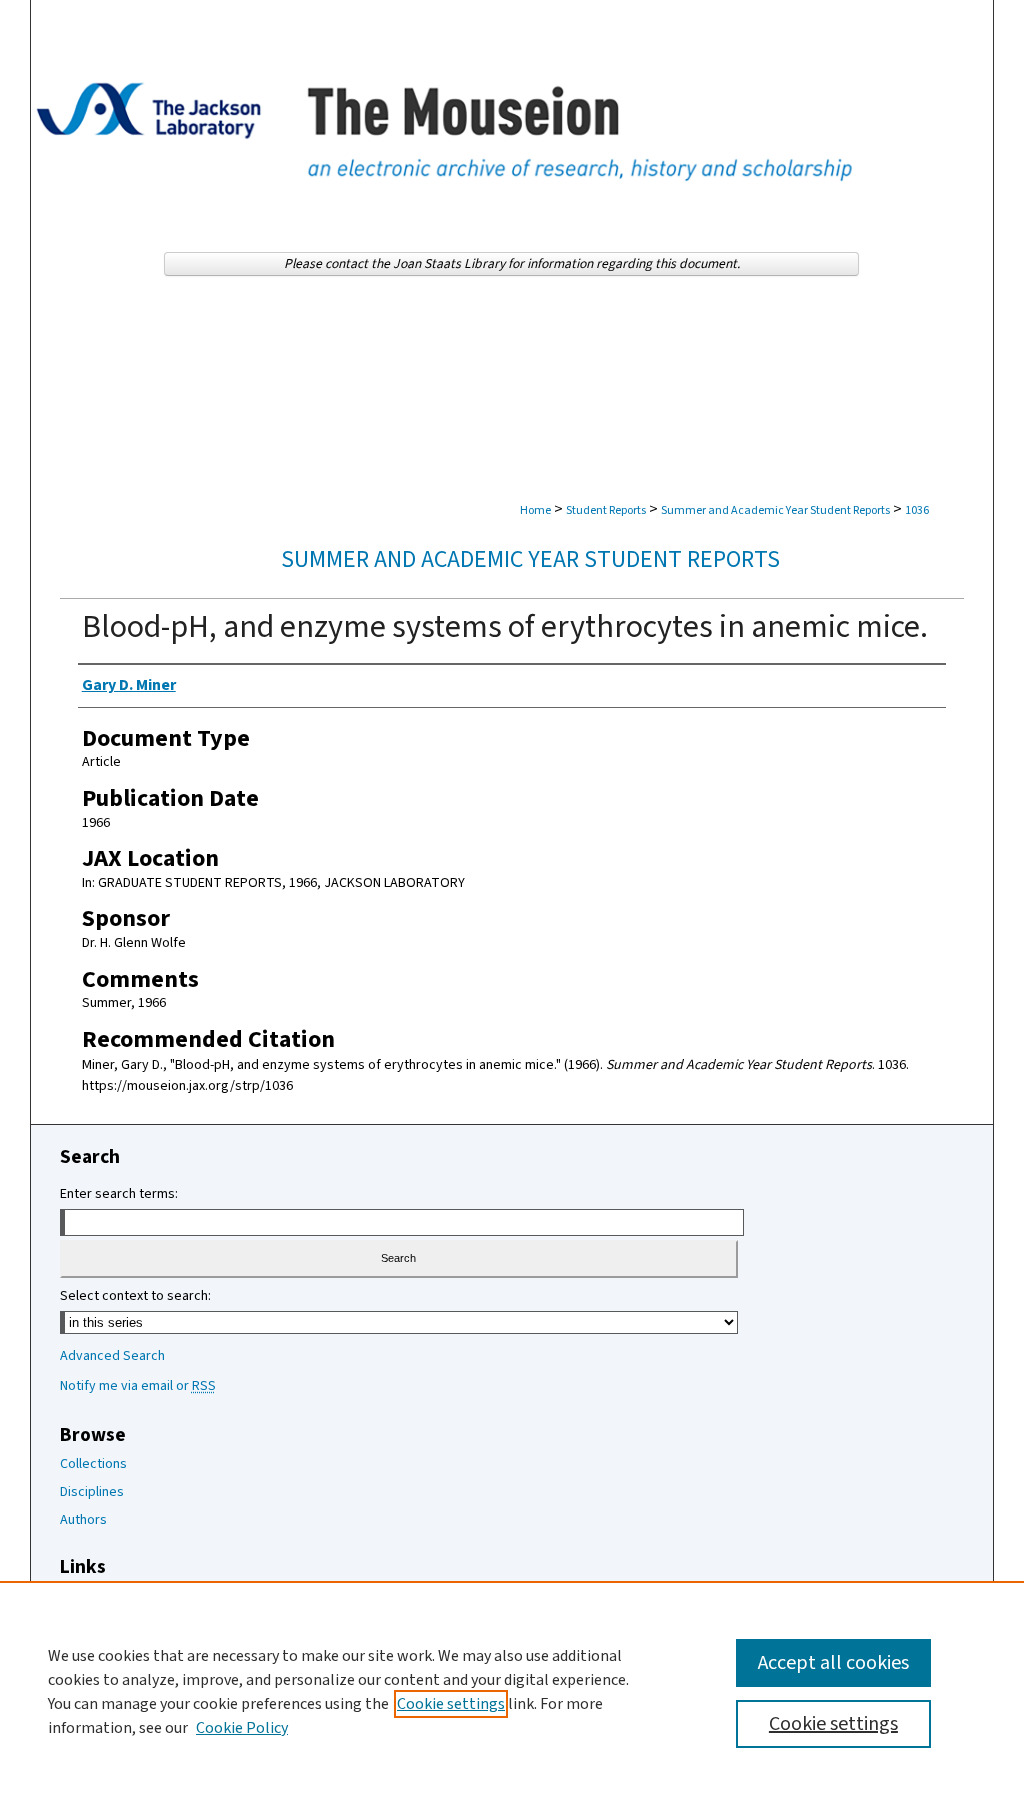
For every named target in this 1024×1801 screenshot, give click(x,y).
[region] (512, 1691)
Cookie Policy (242, 1728)
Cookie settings (451, 1704)
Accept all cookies (833, 1663)
